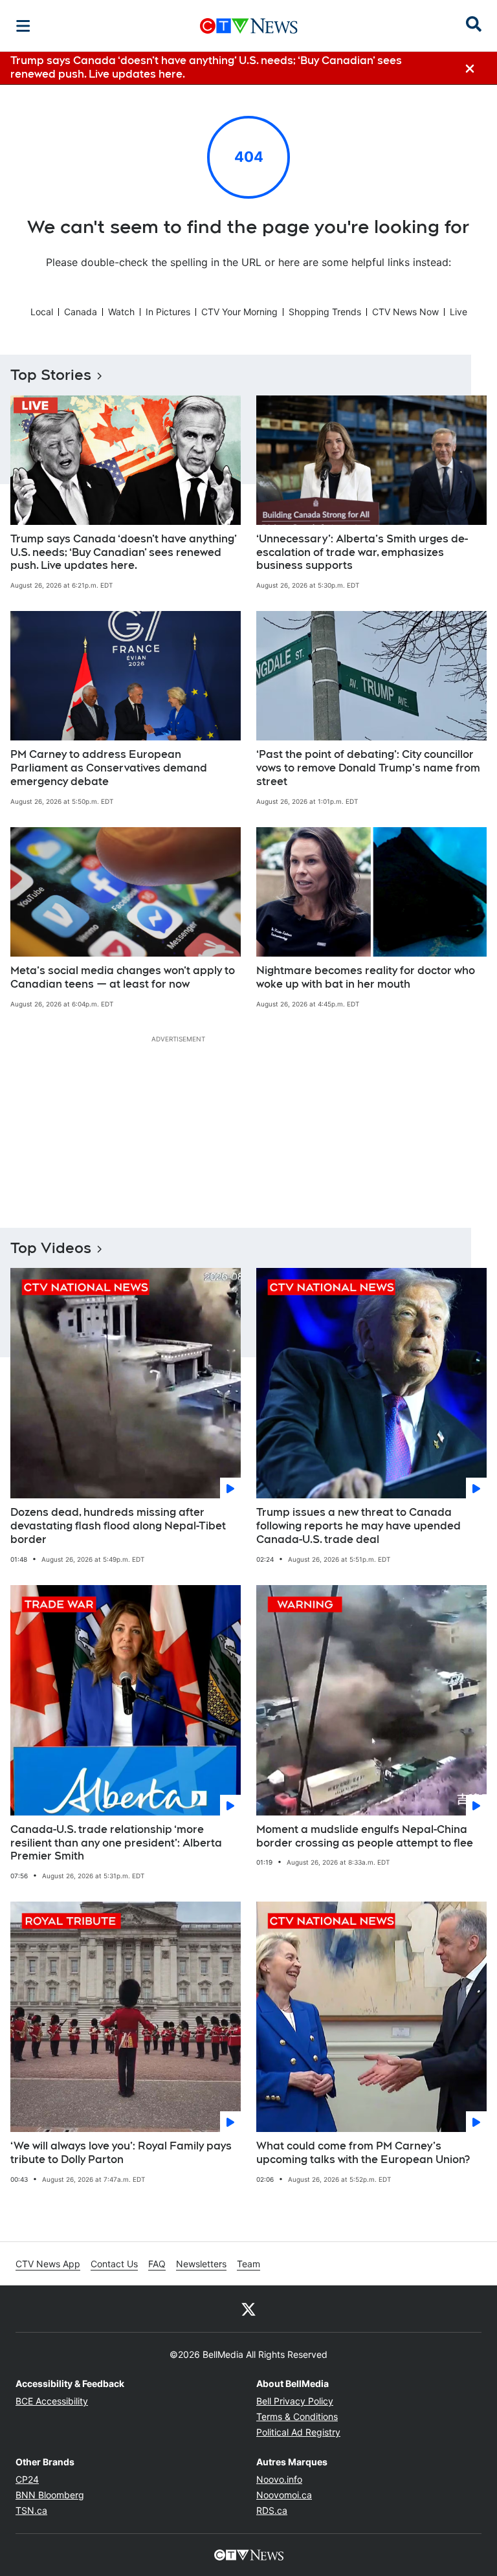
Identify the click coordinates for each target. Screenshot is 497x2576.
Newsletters (201, 2264)
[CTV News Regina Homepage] (249, 26)
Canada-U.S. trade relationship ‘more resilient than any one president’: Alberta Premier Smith (116, 1843)
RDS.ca (272, 2510)
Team (248, 2264)
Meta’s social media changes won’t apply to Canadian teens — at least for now (123, 977)
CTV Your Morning (239, 312)
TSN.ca (31, 2510)
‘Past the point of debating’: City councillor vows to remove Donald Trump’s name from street (368, 768)
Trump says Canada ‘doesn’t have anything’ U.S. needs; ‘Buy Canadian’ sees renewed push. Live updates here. (124, 552)
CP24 (27, 2479)
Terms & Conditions (297, 2416)
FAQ (157, 2264)
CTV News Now (405, 312)
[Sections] (23, 26)
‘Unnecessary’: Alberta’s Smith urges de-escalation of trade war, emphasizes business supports (362, 552)
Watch (121, 312)
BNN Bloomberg (50, 2495)
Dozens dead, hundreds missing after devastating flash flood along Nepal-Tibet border (118, 1526)
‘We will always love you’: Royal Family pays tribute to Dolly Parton (121, 2153)
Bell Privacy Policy (295, 2401)
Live (458, 312)
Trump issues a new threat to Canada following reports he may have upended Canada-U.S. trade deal (359, 1526)
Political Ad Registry (298, 2432)
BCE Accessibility (52, 2401)
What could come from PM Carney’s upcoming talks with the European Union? (363, 2153)
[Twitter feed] (248, 2309)
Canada (81, 312)
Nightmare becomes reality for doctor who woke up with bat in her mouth (366, 977)
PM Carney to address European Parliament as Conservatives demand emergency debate (109, 768)
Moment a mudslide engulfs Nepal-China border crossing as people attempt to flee (365, 1836)
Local (42, 312)
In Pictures (168, 312)
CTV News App (48, 2264)
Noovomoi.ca (284, 2495)
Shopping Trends (325, 312)
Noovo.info (279, 2479)
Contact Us (114, 2264)
